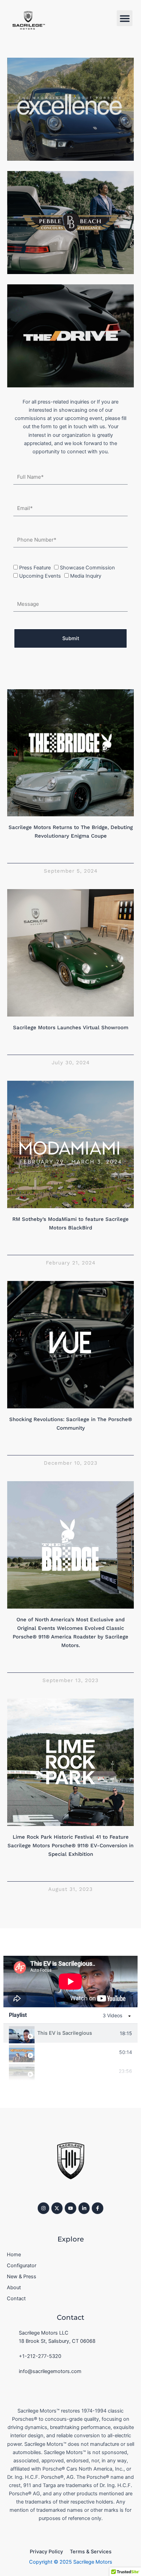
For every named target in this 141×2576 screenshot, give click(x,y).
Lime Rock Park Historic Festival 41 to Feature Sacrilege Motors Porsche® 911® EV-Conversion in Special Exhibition (70, 1846)
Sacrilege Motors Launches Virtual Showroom (71, 1028)
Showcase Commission (87, 568)
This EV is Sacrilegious (65, 2033)
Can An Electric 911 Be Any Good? (77, 2052)
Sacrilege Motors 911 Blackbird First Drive (77, 2071)
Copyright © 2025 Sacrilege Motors (71, 2562)
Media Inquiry (86, 576)
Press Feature (35, 568)
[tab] (70, 2033)
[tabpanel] (70, 1982)
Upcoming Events (40, 576)
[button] (125, 18)
